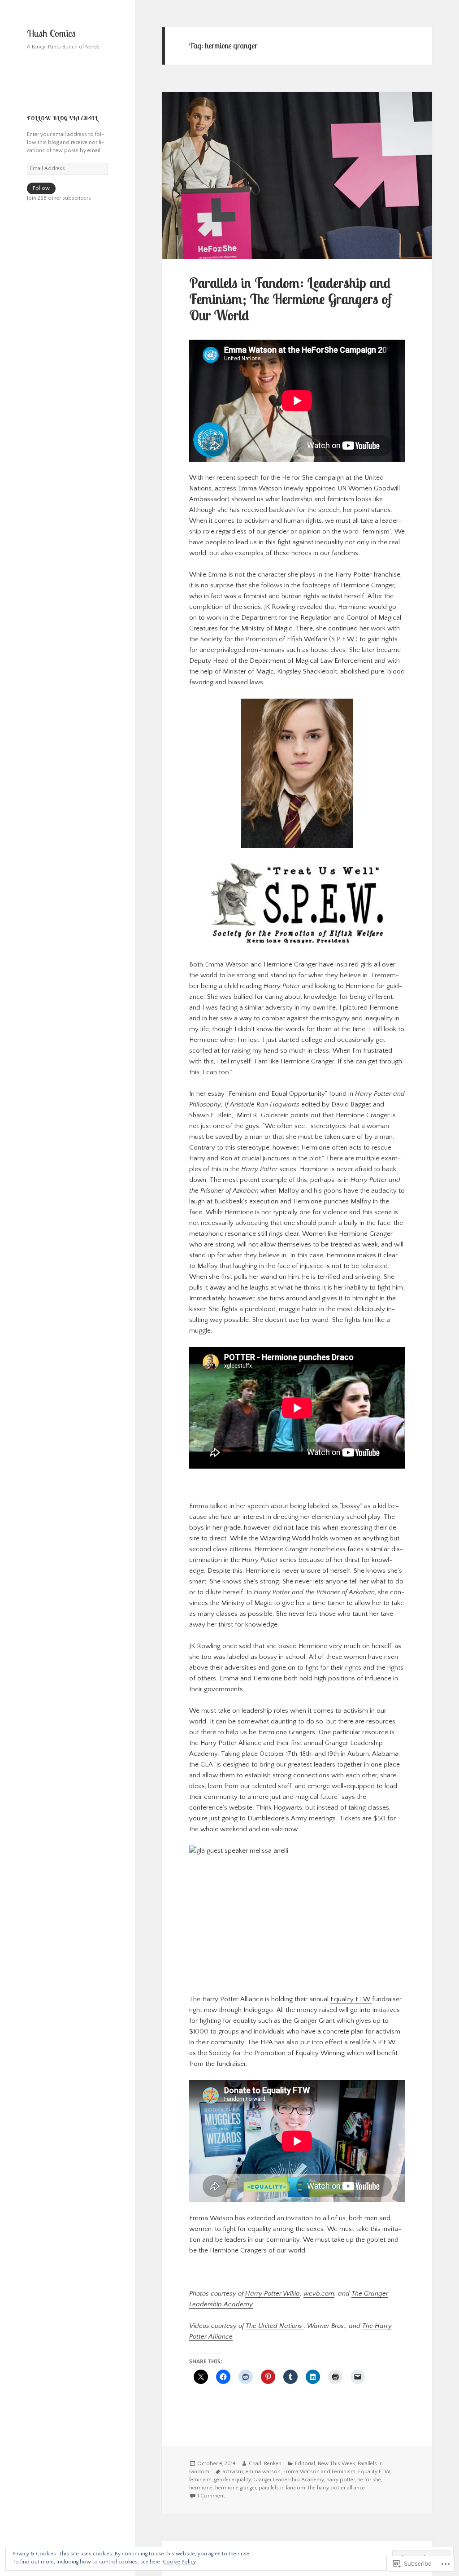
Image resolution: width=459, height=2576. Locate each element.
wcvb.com (319, 2294)
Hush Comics (51, 33)
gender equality (232, 2480)
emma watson (263, 2472)
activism (233, 2472)
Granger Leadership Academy (288, 2480)
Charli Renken (265, 2464)
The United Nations (275, 2326)
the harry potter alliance (336, 2488)
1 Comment (211, 2496)
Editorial (305, 2464)
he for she (369, 2480)
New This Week (336, 2464)
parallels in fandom (282, 2488)
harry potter (340, 2480)
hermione (201, 2488)
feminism (200, 2480)
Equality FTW (351, 1999)
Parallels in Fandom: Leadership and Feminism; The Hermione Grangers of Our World (290, 299)
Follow (41, 188)
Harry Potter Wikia (273, 2294)
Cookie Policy (179, 2562)
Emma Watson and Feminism (319, 2472)
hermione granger (236, 2488)
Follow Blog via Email (62, 118)
